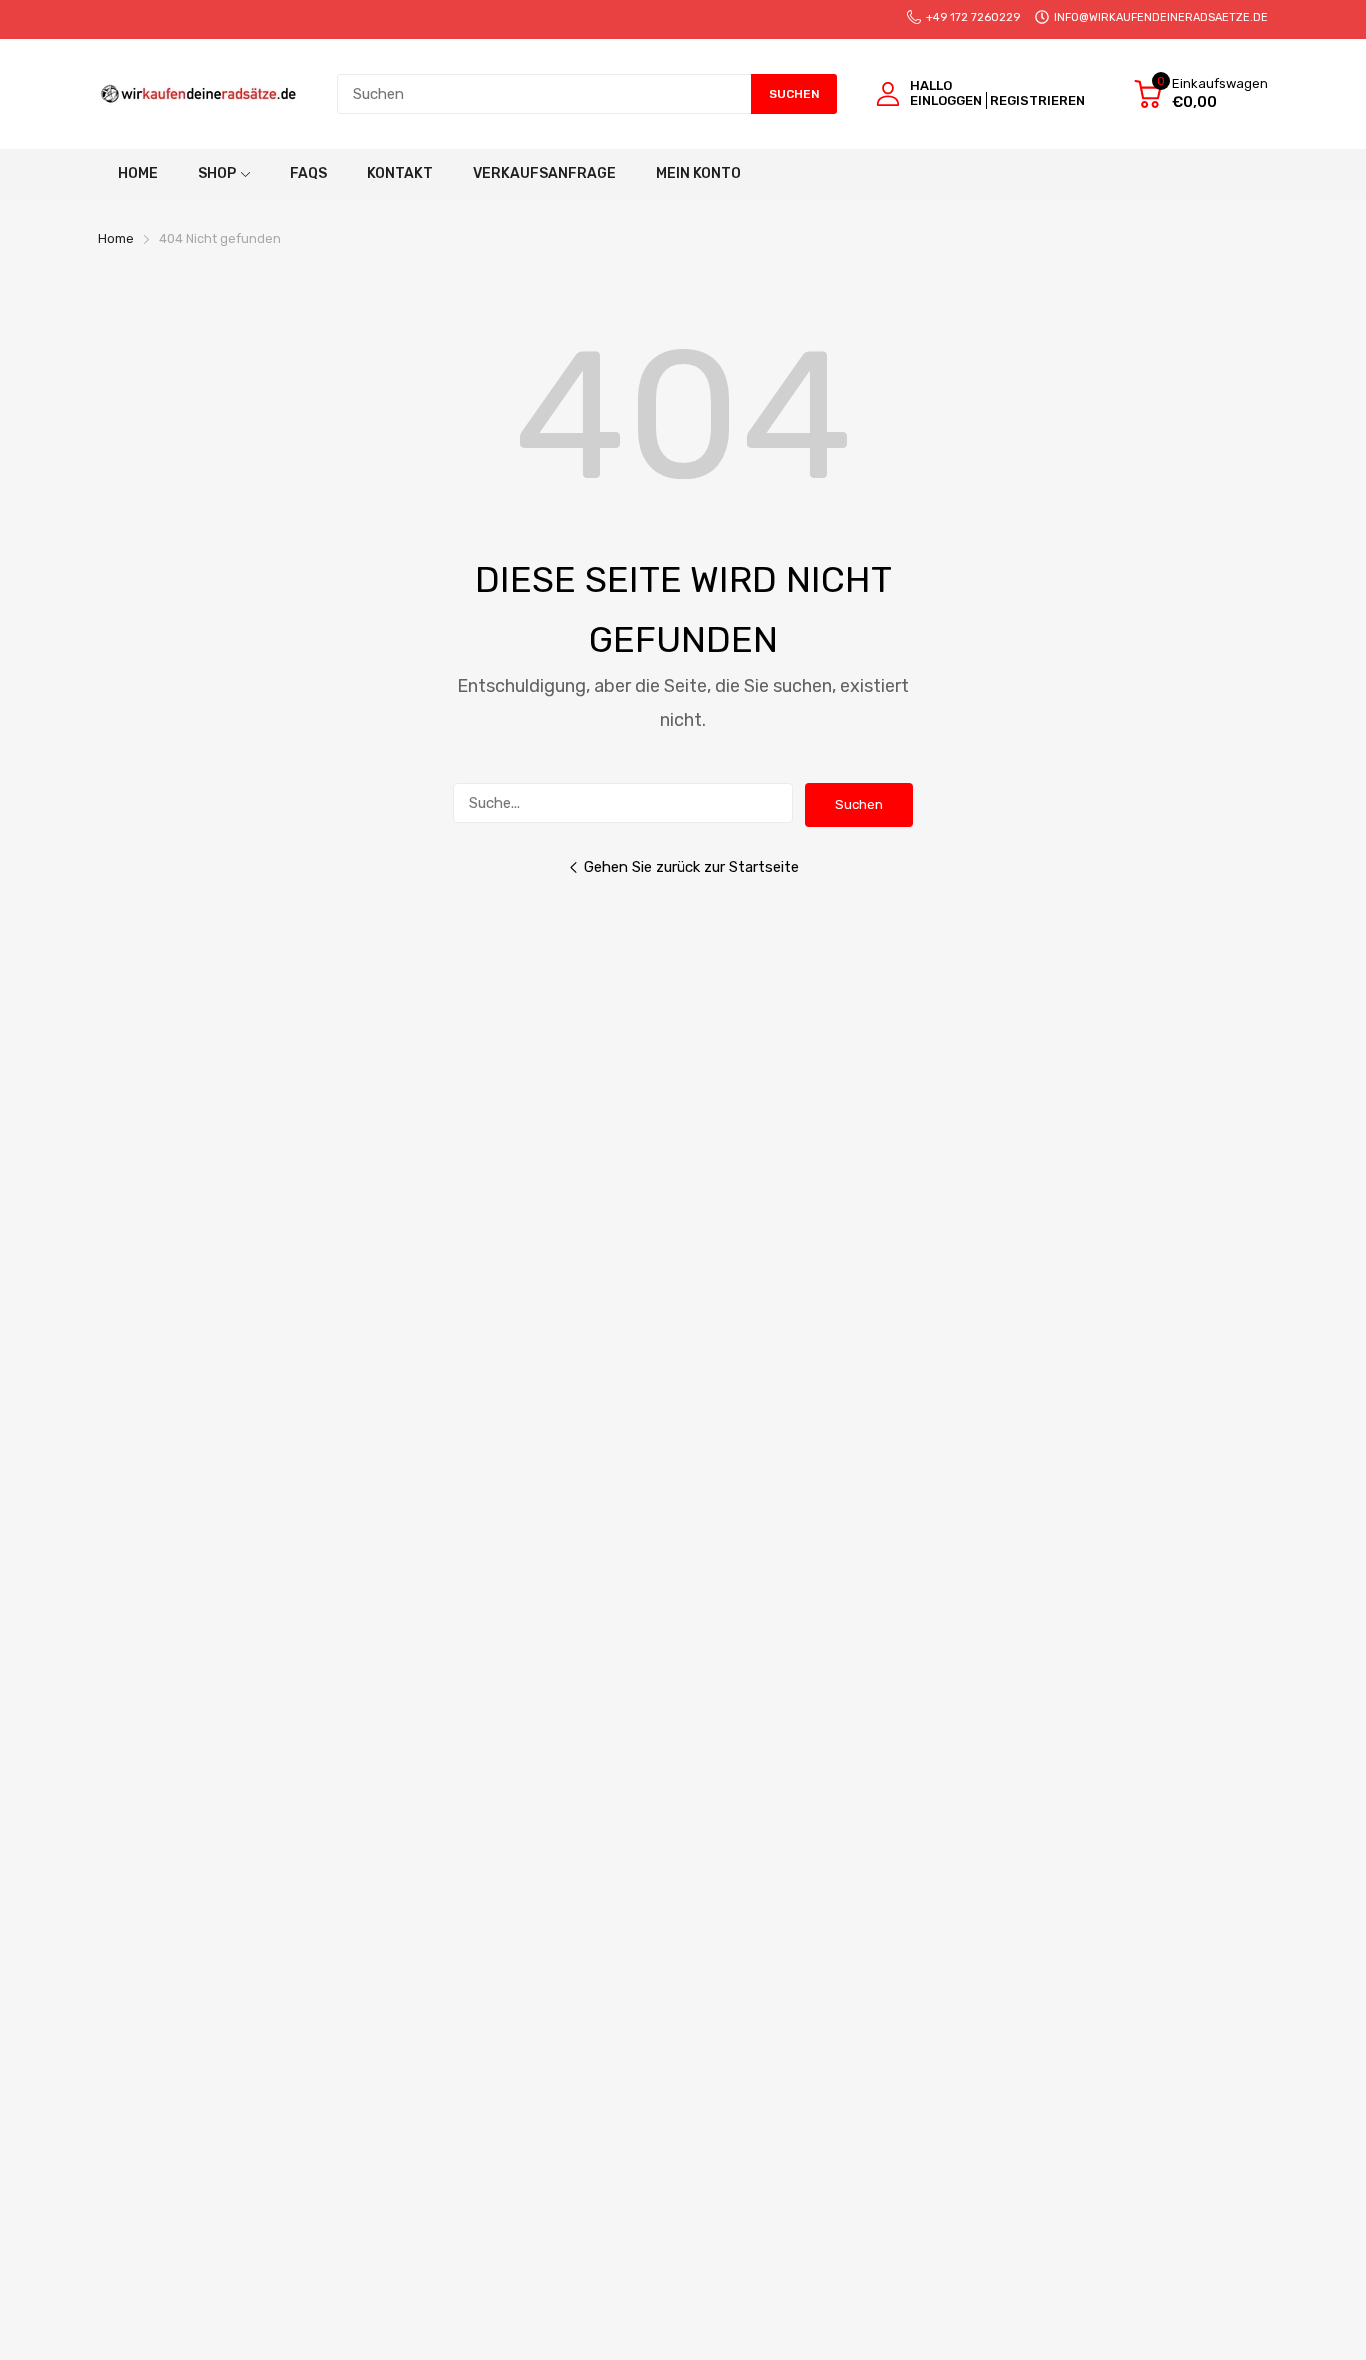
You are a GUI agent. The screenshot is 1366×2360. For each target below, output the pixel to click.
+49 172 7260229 (973, 17)
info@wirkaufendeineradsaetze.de (1161, 17)
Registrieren (1037, 100)
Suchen (859, 804)
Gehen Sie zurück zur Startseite (691, 867)
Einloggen (946, 100)
